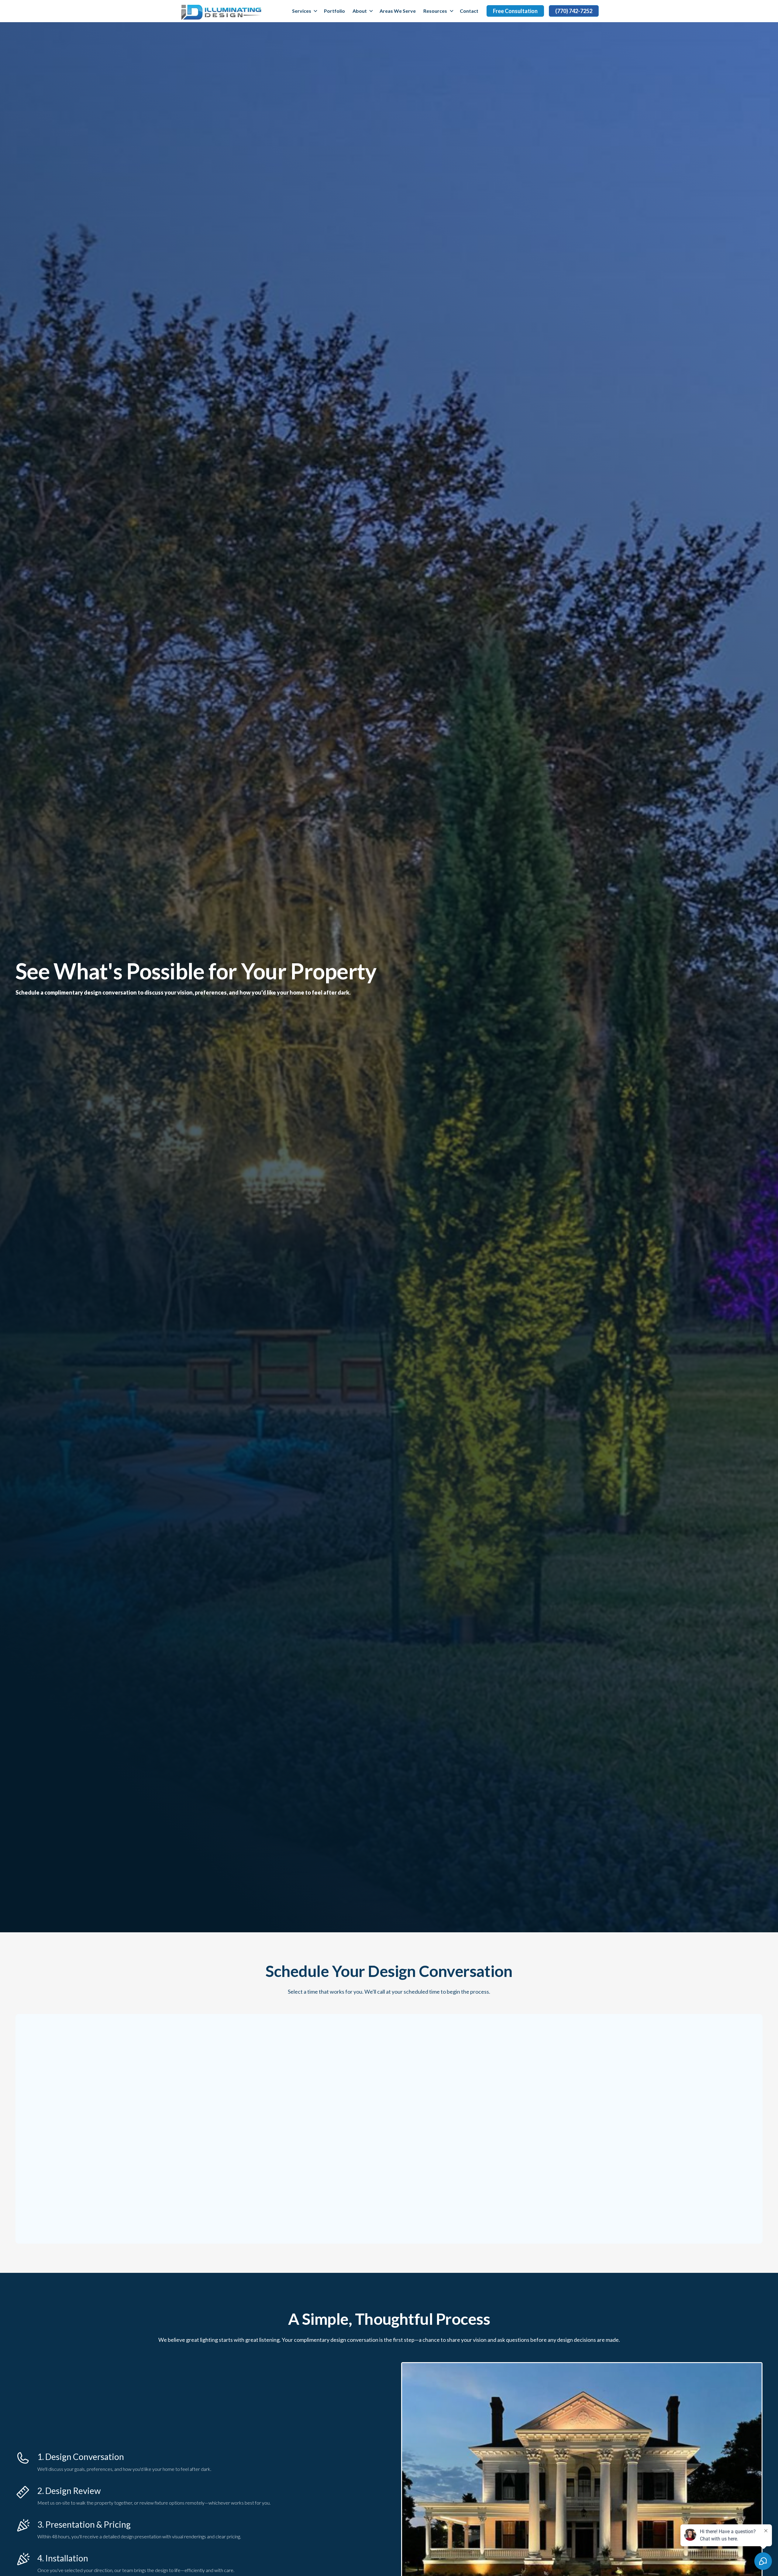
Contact (469, 11)
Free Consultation (515, 11)
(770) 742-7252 (574, 11)
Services (302, 11)
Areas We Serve (398, 11)
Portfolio (334, 11)
